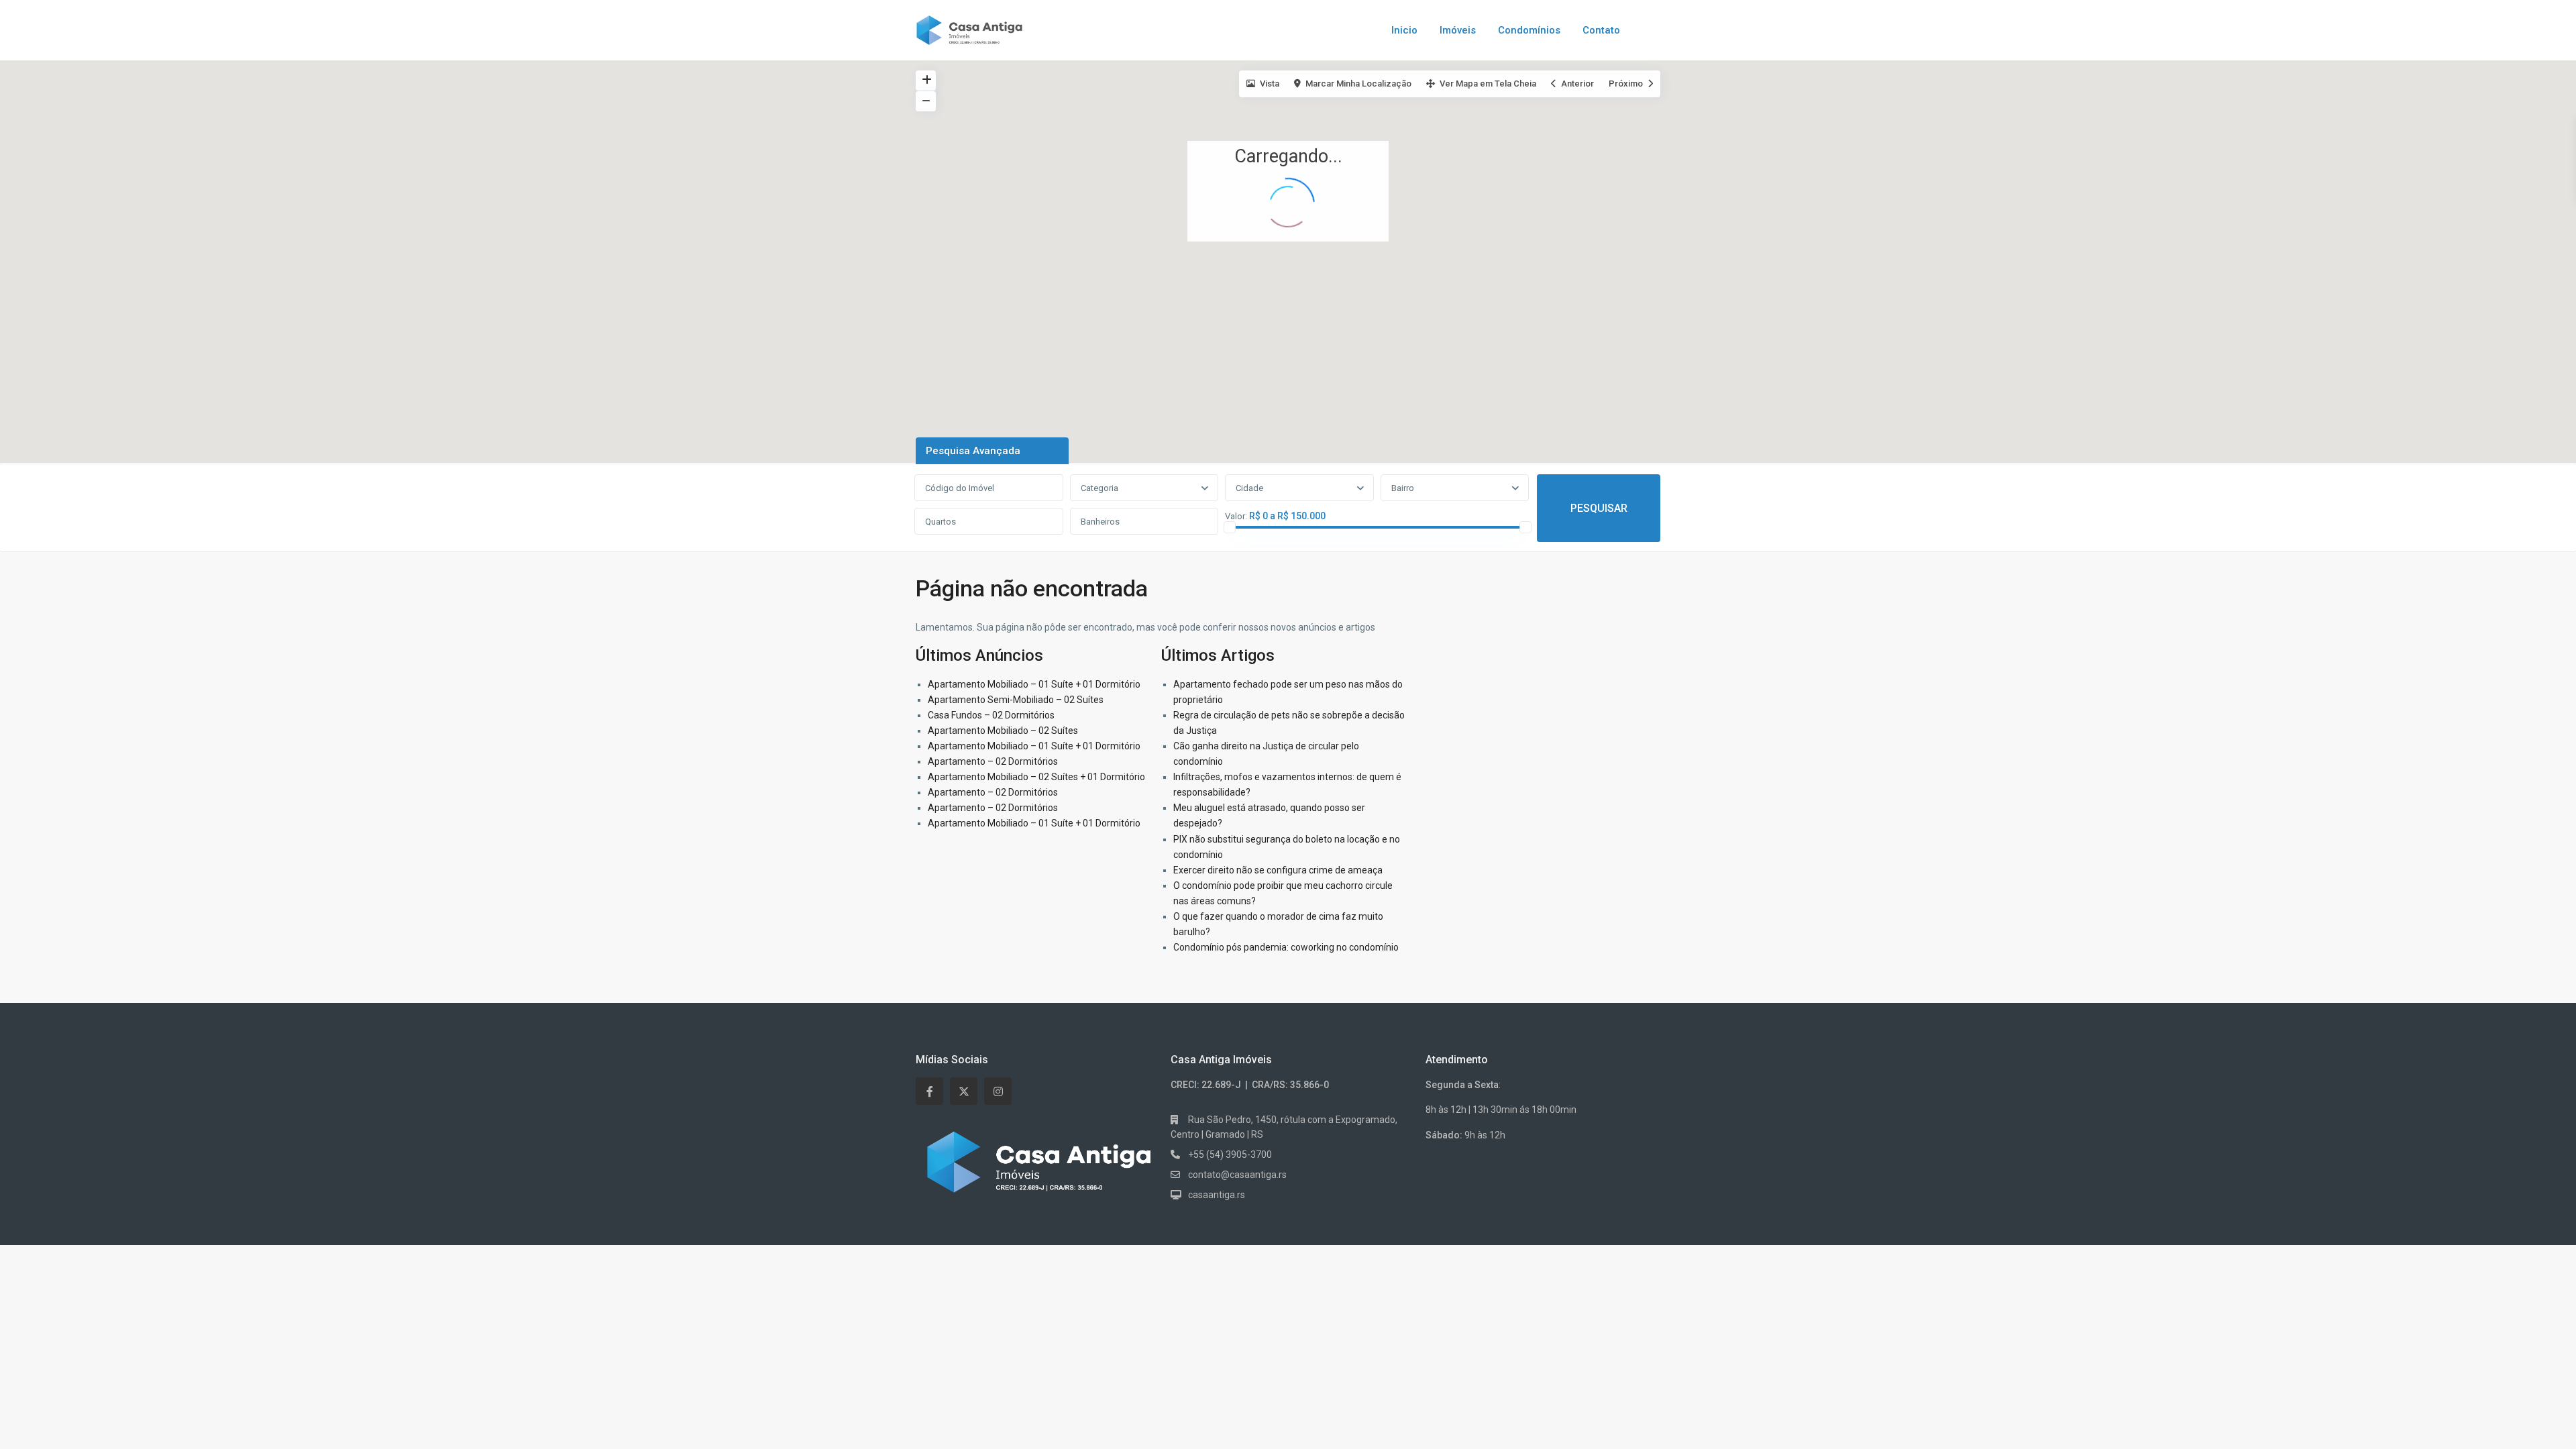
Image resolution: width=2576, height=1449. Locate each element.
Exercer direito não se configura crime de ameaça (1278, 870)
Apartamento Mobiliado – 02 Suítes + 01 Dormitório (1036, 777)
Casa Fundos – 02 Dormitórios (991, 715)
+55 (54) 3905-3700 (1230, 1155)
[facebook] (929, 1091)
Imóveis (1458, 30)
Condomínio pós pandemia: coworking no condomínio (1286, 947)
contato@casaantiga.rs (1237, 1175)
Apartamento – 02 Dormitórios (993, 761)
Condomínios (1529, 30)
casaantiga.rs (1217, 1195)
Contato (1601, 30)
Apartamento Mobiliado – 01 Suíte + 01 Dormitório (1034, 684)
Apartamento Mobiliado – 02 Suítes (1003, 731)
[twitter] (964, 1091)
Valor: (1236, 517)
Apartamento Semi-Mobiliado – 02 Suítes (1016, 700)
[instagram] (998, 1091)
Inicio (1404, 30)
